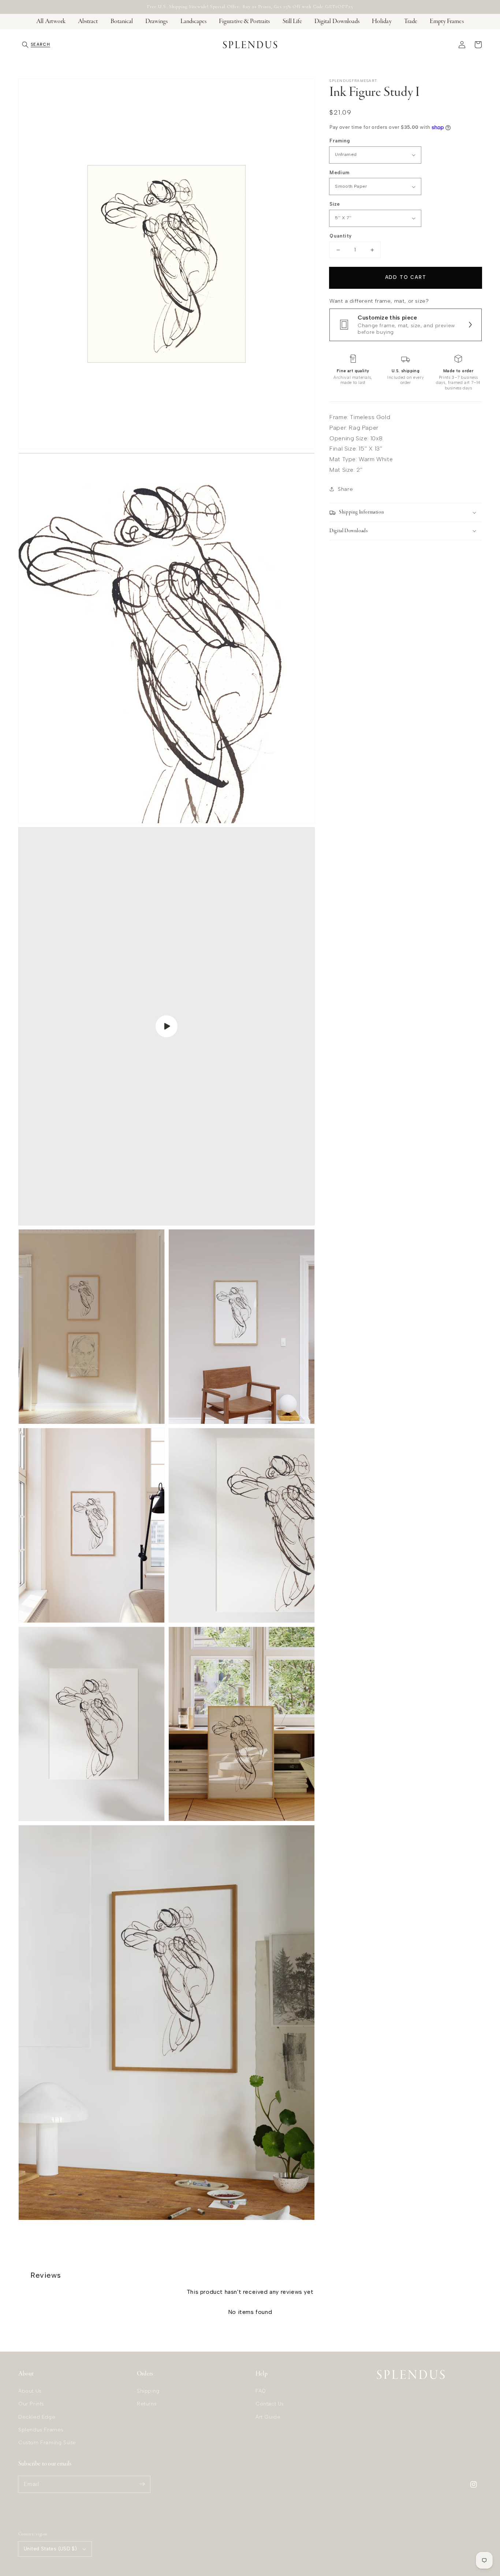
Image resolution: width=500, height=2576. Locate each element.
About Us (30, 2391)
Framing (340, 141)
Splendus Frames (41, 2430)
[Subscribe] (142, 2484)
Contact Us (270, 2404)
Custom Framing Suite (47, 2443)
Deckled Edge (37, 2417)
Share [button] (345, 489)
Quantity (340, 236)
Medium (339, 173)
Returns (147, 2404)
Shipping (148, 2391)
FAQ (261, 2391)
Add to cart (406, 277)
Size (335, 204)
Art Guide (268, 2417)
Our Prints (31, 2404)
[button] (36, 45)
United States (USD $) (50, 2549)
